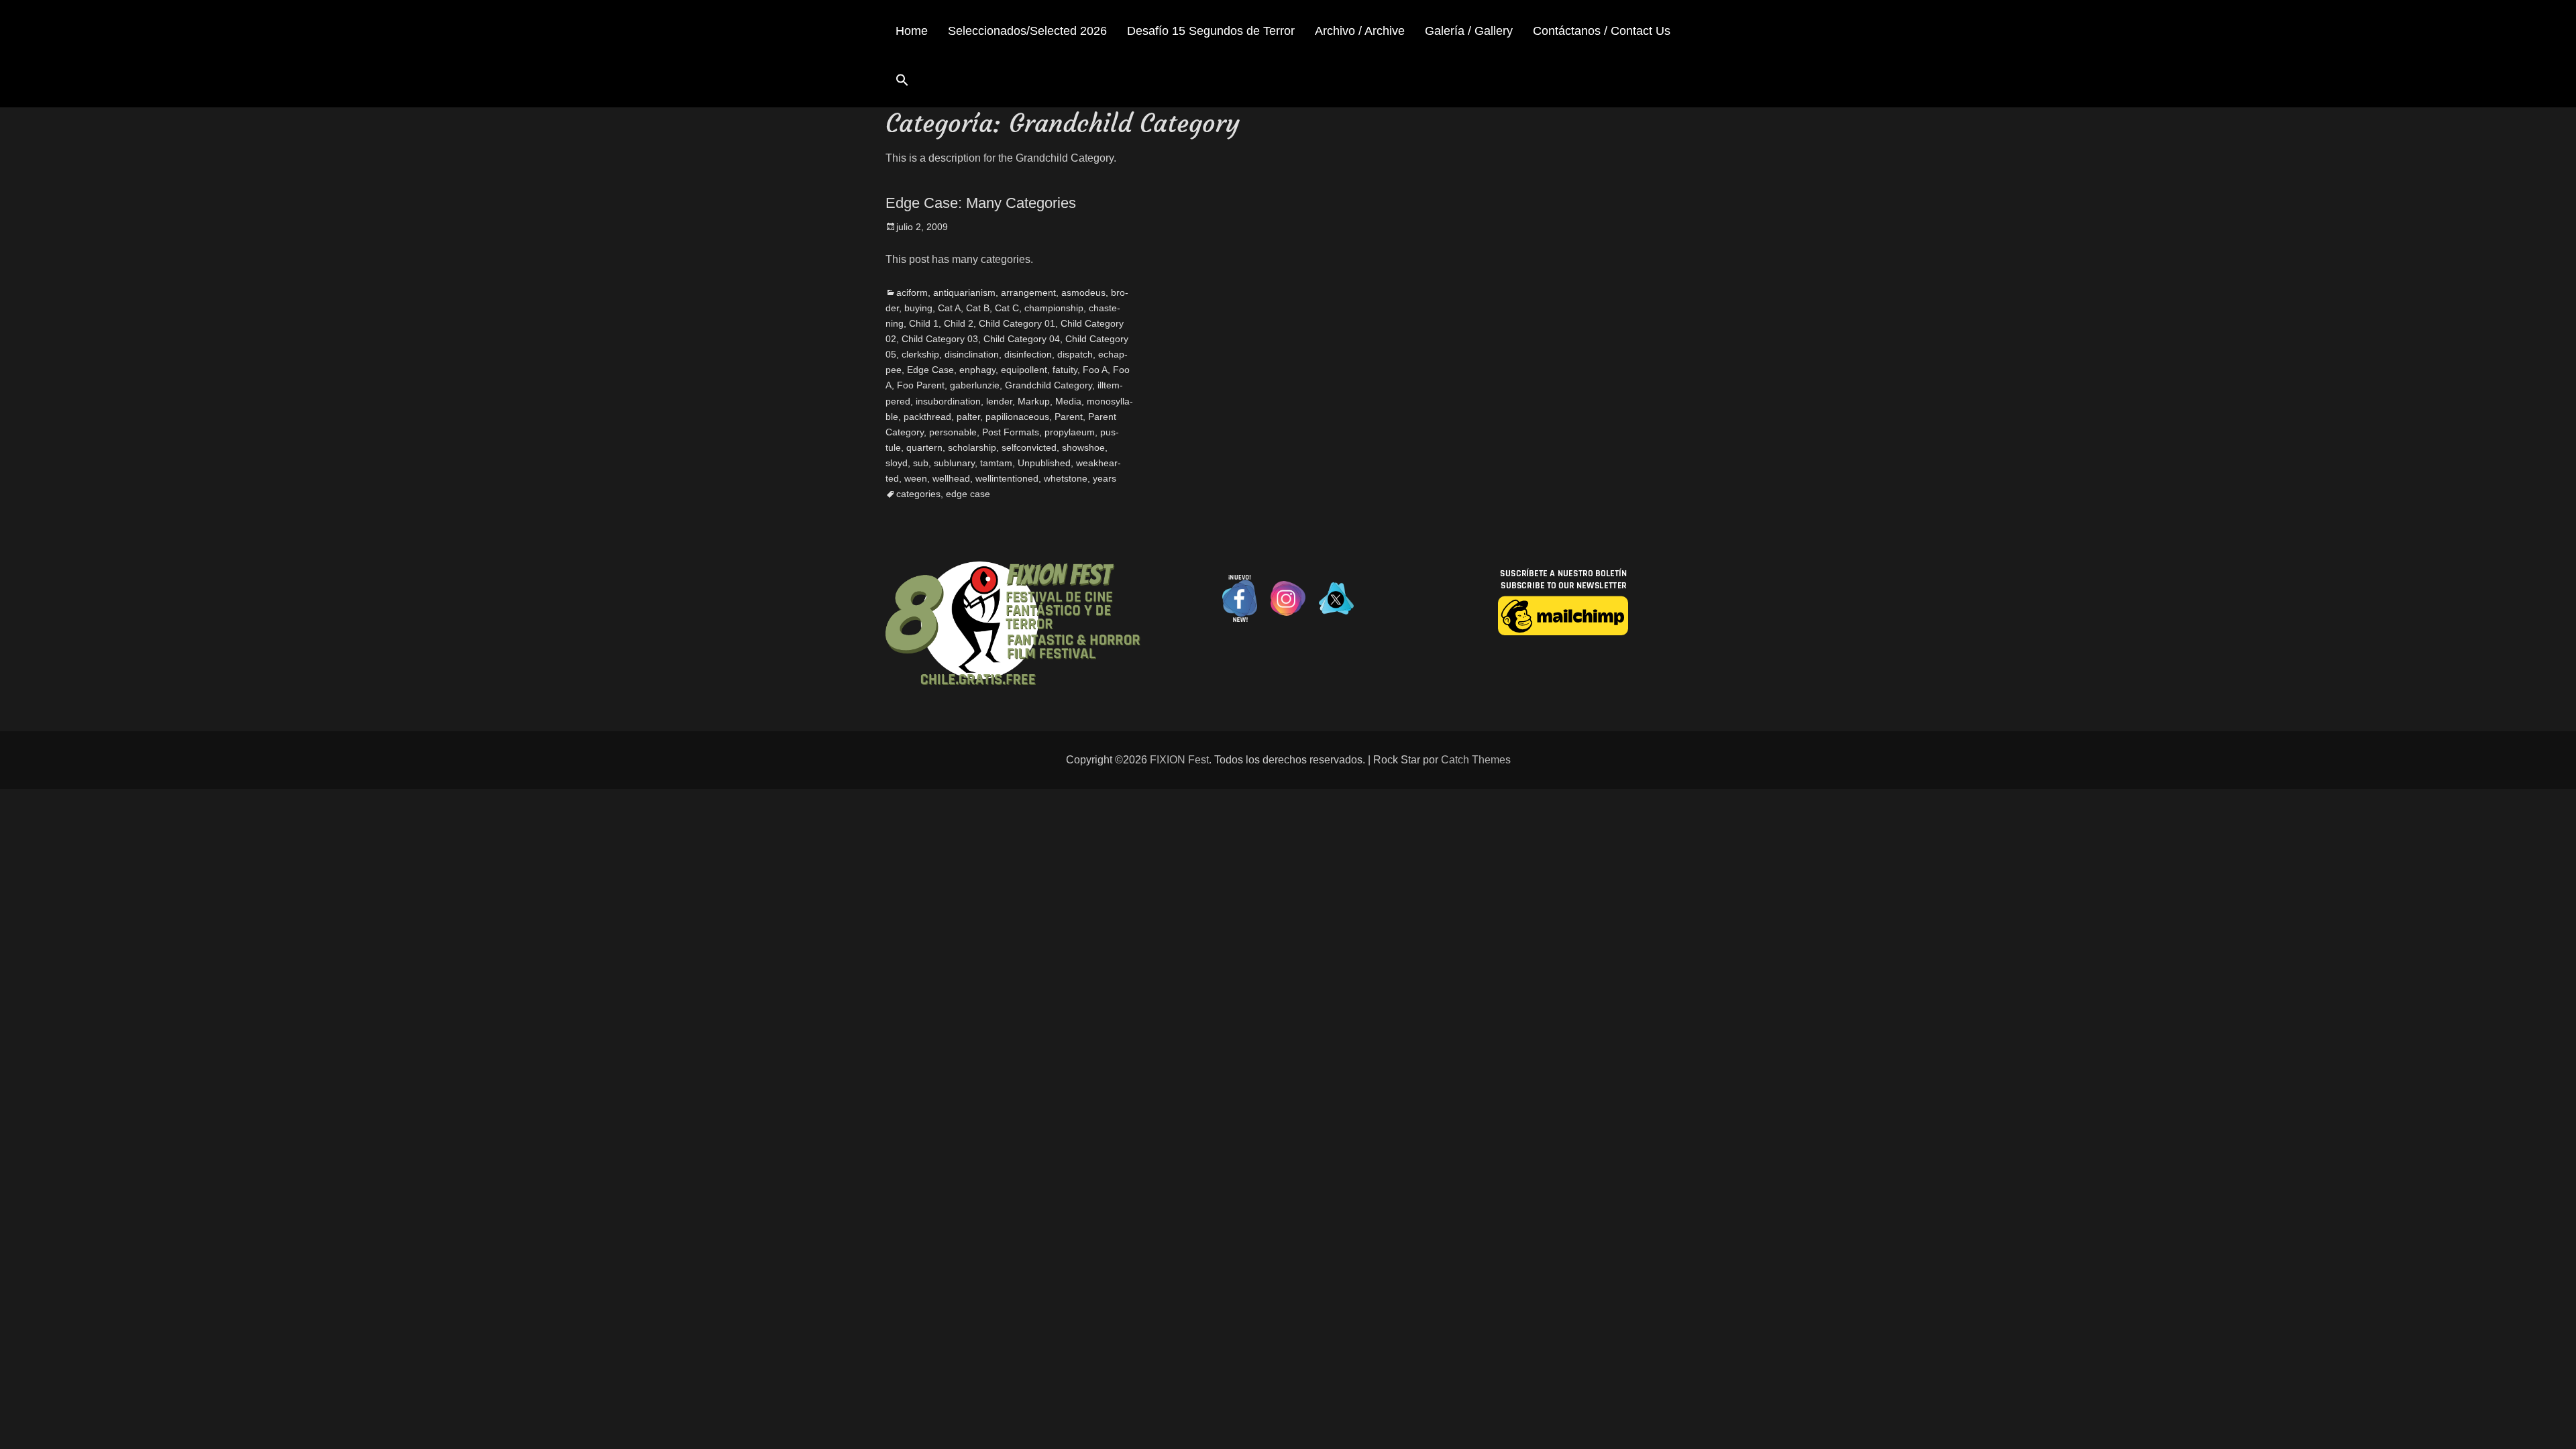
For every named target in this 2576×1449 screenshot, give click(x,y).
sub (921, 463)
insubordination (948, 401)
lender (999, 401)
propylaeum (1070, 432)
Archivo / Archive (1360, 31)
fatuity (1065, 370)
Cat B (978, 308)
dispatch (1075, 354)
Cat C (1007, 308)
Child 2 (959, 323)
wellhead (951, 478)
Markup (1034, 401)
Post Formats (1011, 432)
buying (918, 308)
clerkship (920, 354)
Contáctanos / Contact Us (1602, 31)
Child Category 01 (1017, 323)
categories (918, 494)
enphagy (977, 370)
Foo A (1095, 370)
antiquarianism (964, 292)
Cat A (949, 308)
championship (1054, 308)
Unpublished (1044, 463)
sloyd (897, 463)
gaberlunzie (975, 385)
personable (953, 432)
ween (916, 478)
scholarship (972, 447)
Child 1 (924, 323)
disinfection (1028, 354)
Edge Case (930, 370)
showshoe (1083, 447)
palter (968, 417)
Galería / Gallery (1469, 31)
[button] (902, 82)
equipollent (1024, 370)
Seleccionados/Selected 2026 (1027, 31)
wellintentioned (1007, 478)
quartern (924, 447)
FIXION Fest (1179, 760)
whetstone (1066, 478)
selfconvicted (1029, 447)
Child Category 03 (940, 339)
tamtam (996, 463)
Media (1068, 401)
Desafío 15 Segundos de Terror (1211, 31)
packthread (927, 417)
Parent (1069, 417)
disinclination (972, 354)
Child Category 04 (1022, 339)
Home (912, 31)
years (1105, 478)
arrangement (1028, 292)
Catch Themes (1476, 760)
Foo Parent (921, 385)
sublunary (954, 463)
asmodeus (1083, 292)
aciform (912, 292)
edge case (968, 494)
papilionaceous (1017, 417)
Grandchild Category (1049, 385)
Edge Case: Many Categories (981, 203)
